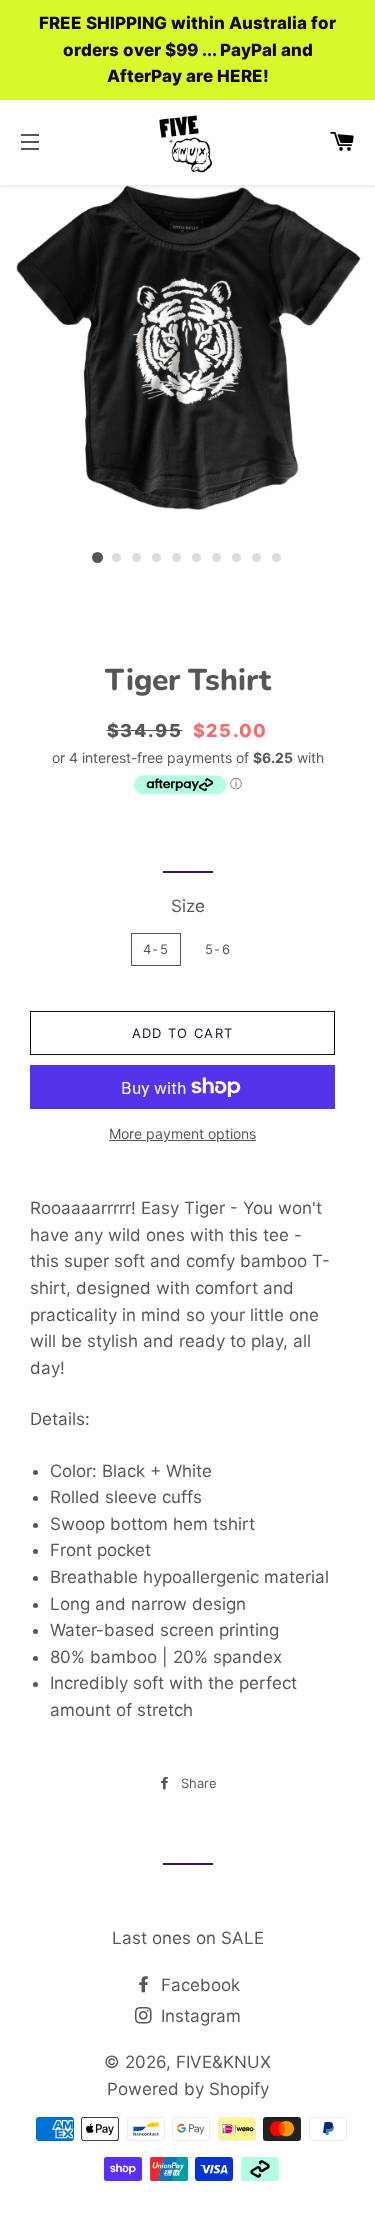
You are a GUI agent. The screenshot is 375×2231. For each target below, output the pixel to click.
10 (278, 558)
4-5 (156, 949)
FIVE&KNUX (223, 2062)
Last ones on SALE (188, 1938)
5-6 (218, 949)
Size (188, 906)
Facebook (198, 1985)
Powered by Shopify (188, 2089)
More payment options (182, 1133)
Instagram (198, 2016)
